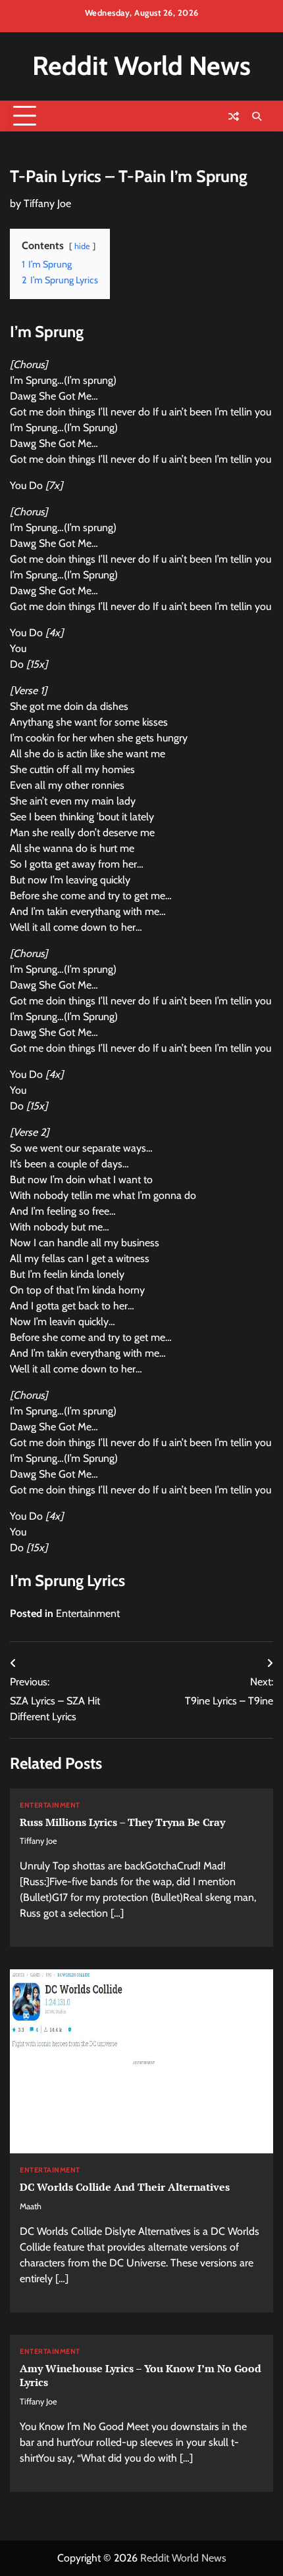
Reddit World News (141, 66)
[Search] (257, 116)
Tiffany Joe (47, 203)
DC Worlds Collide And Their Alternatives (125, 2187)
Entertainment (88, 1613)
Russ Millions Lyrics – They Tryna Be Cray (122, 1822)
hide (82, 246)
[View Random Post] (234, 116)
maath (31, 2206)
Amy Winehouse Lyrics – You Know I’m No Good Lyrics (141, 2375)
